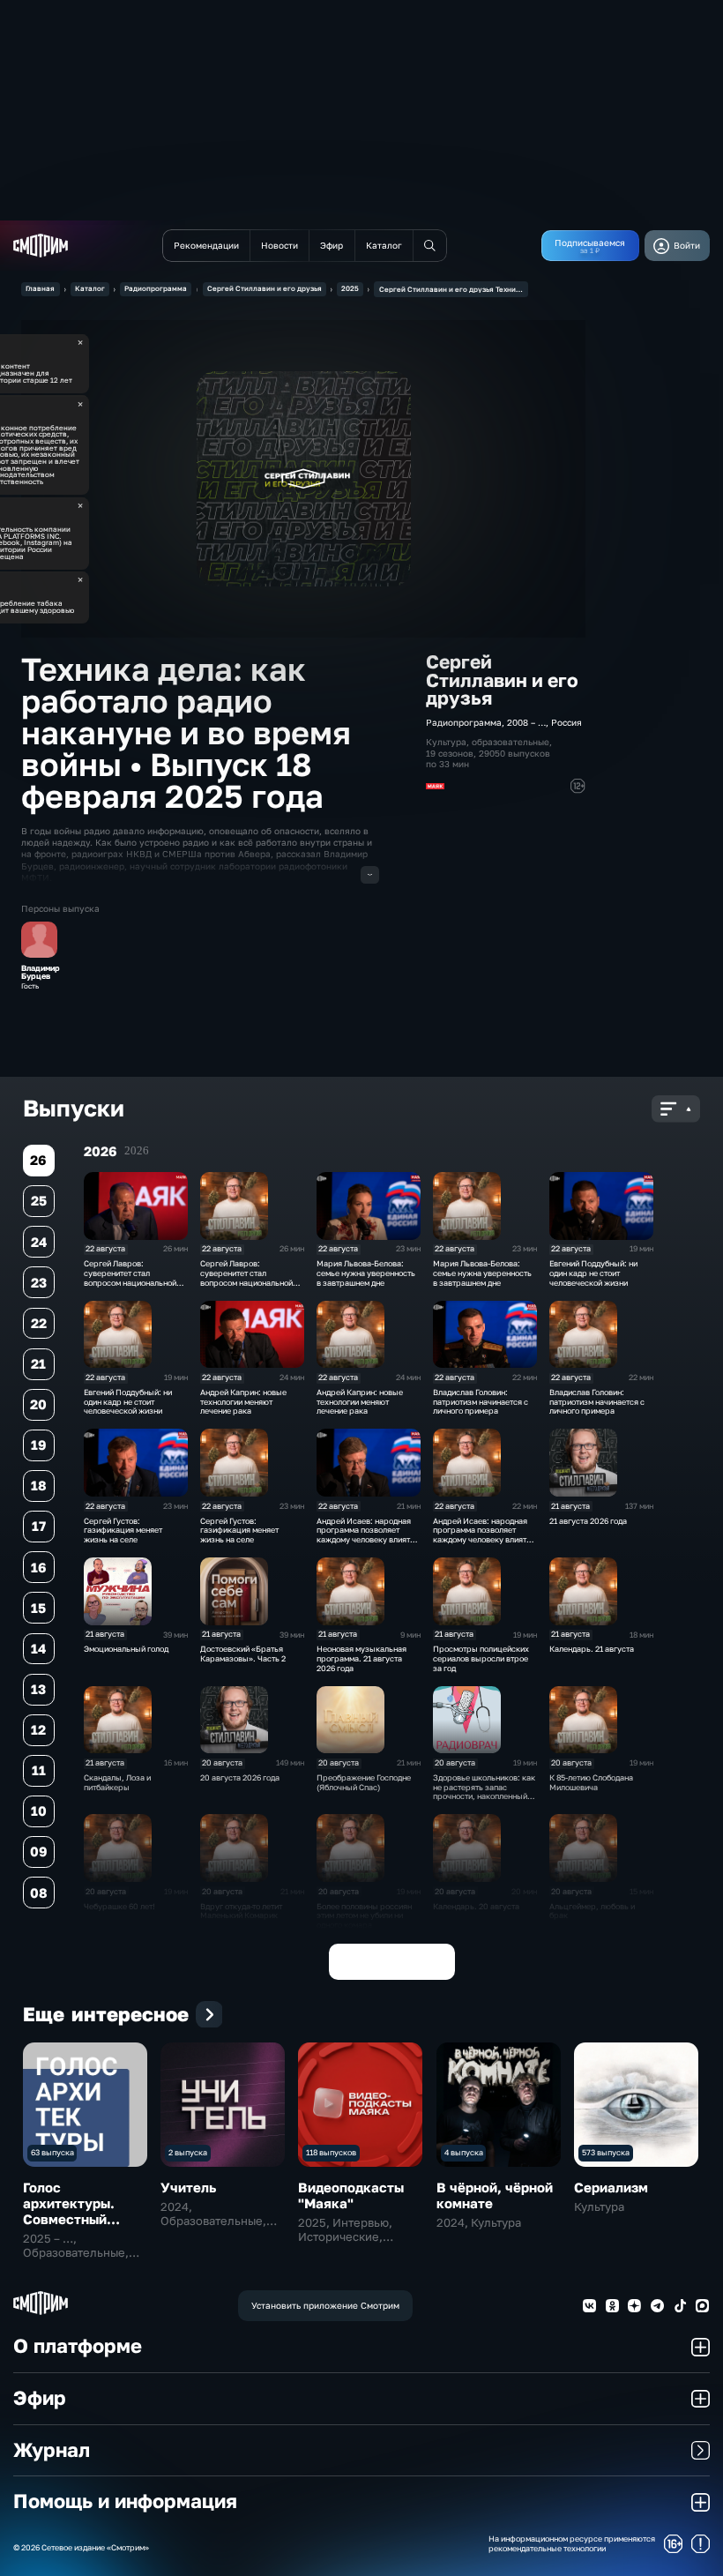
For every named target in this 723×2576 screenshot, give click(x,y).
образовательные (511, 742)
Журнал (52, 2450)
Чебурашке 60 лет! (119, 1906)
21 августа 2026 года (588, 1521)
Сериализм (611, 2187)
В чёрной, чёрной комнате (495, 2195)
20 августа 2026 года (240, 1777)
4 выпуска (464, 2152)
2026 (137, 1151)
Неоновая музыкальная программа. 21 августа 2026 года (361, 1658)
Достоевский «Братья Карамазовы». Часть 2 (243, 1654)
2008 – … (526, 722)
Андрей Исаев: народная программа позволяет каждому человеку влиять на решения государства (365, 1535)
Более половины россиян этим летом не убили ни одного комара (364, 1916)
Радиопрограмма (156, 288)
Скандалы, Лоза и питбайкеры (117, 1782)
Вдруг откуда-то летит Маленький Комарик (241, 1911)
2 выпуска (188, 2152)
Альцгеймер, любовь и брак (592, 1911)
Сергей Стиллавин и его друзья (265, 288)
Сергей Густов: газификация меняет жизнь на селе (123, 1531)
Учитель (188, 2187)
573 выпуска (606, 2152)
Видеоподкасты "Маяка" (351, 2195)
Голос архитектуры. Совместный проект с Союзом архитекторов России (80, 2227)
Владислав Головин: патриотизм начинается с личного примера (481, 1402)
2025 (350, 288)
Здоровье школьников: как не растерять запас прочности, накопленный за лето (484, 1792)
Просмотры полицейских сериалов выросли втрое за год (481, 1658)
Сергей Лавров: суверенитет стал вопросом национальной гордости (130, 1277)
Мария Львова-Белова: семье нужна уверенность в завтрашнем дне (366, 1273)
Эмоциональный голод (126, 1649)
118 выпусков (331, 2152)
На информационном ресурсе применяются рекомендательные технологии (572, 2544)
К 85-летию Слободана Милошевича (591, 1782)
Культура (446, 742)
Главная (40, 288)
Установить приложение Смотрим (325, 2305)
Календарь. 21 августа (592, 1649)
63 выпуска (52, 2152)
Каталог (90, 288)
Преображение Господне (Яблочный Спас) (364, 1782)
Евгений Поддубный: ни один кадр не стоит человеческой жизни (593, 1273)
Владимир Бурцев (41, 973)
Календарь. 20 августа (476, 1906)
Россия (566, 722)
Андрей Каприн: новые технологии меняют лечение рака (243, 1402)
